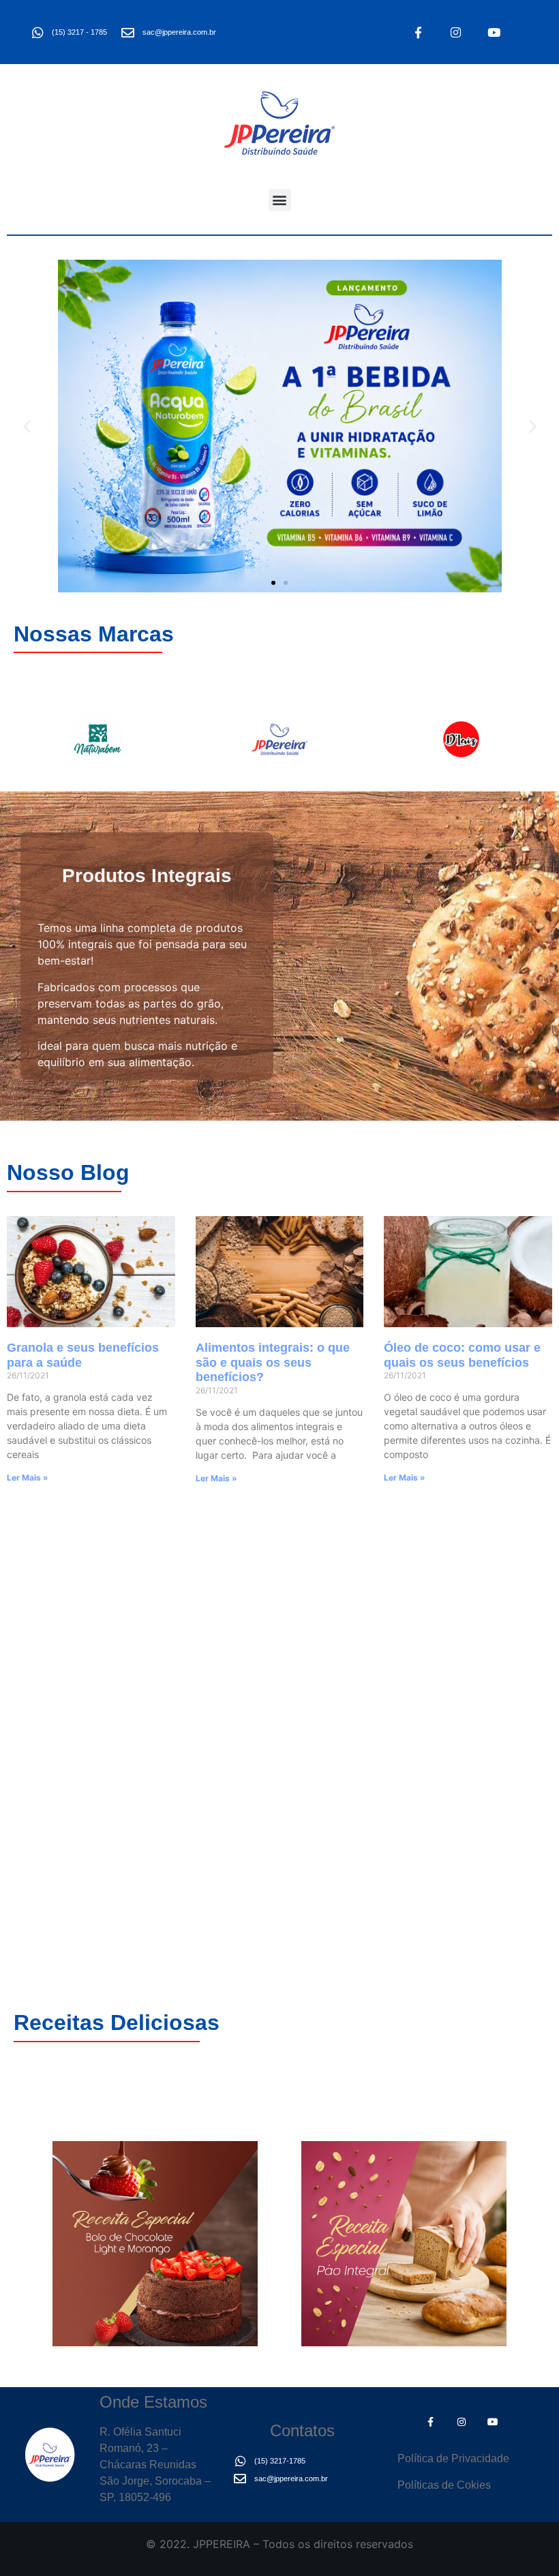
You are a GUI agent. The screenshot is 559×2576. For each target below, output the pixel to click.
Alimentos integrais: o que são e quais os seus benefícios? (273, 1362)
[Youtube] (494, 32)
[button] (280, 200)
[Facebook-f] (418, 32)
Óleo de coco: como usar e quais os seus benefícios (462, 1355)
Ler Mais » (28, 1478)
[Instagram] (456, 32)
